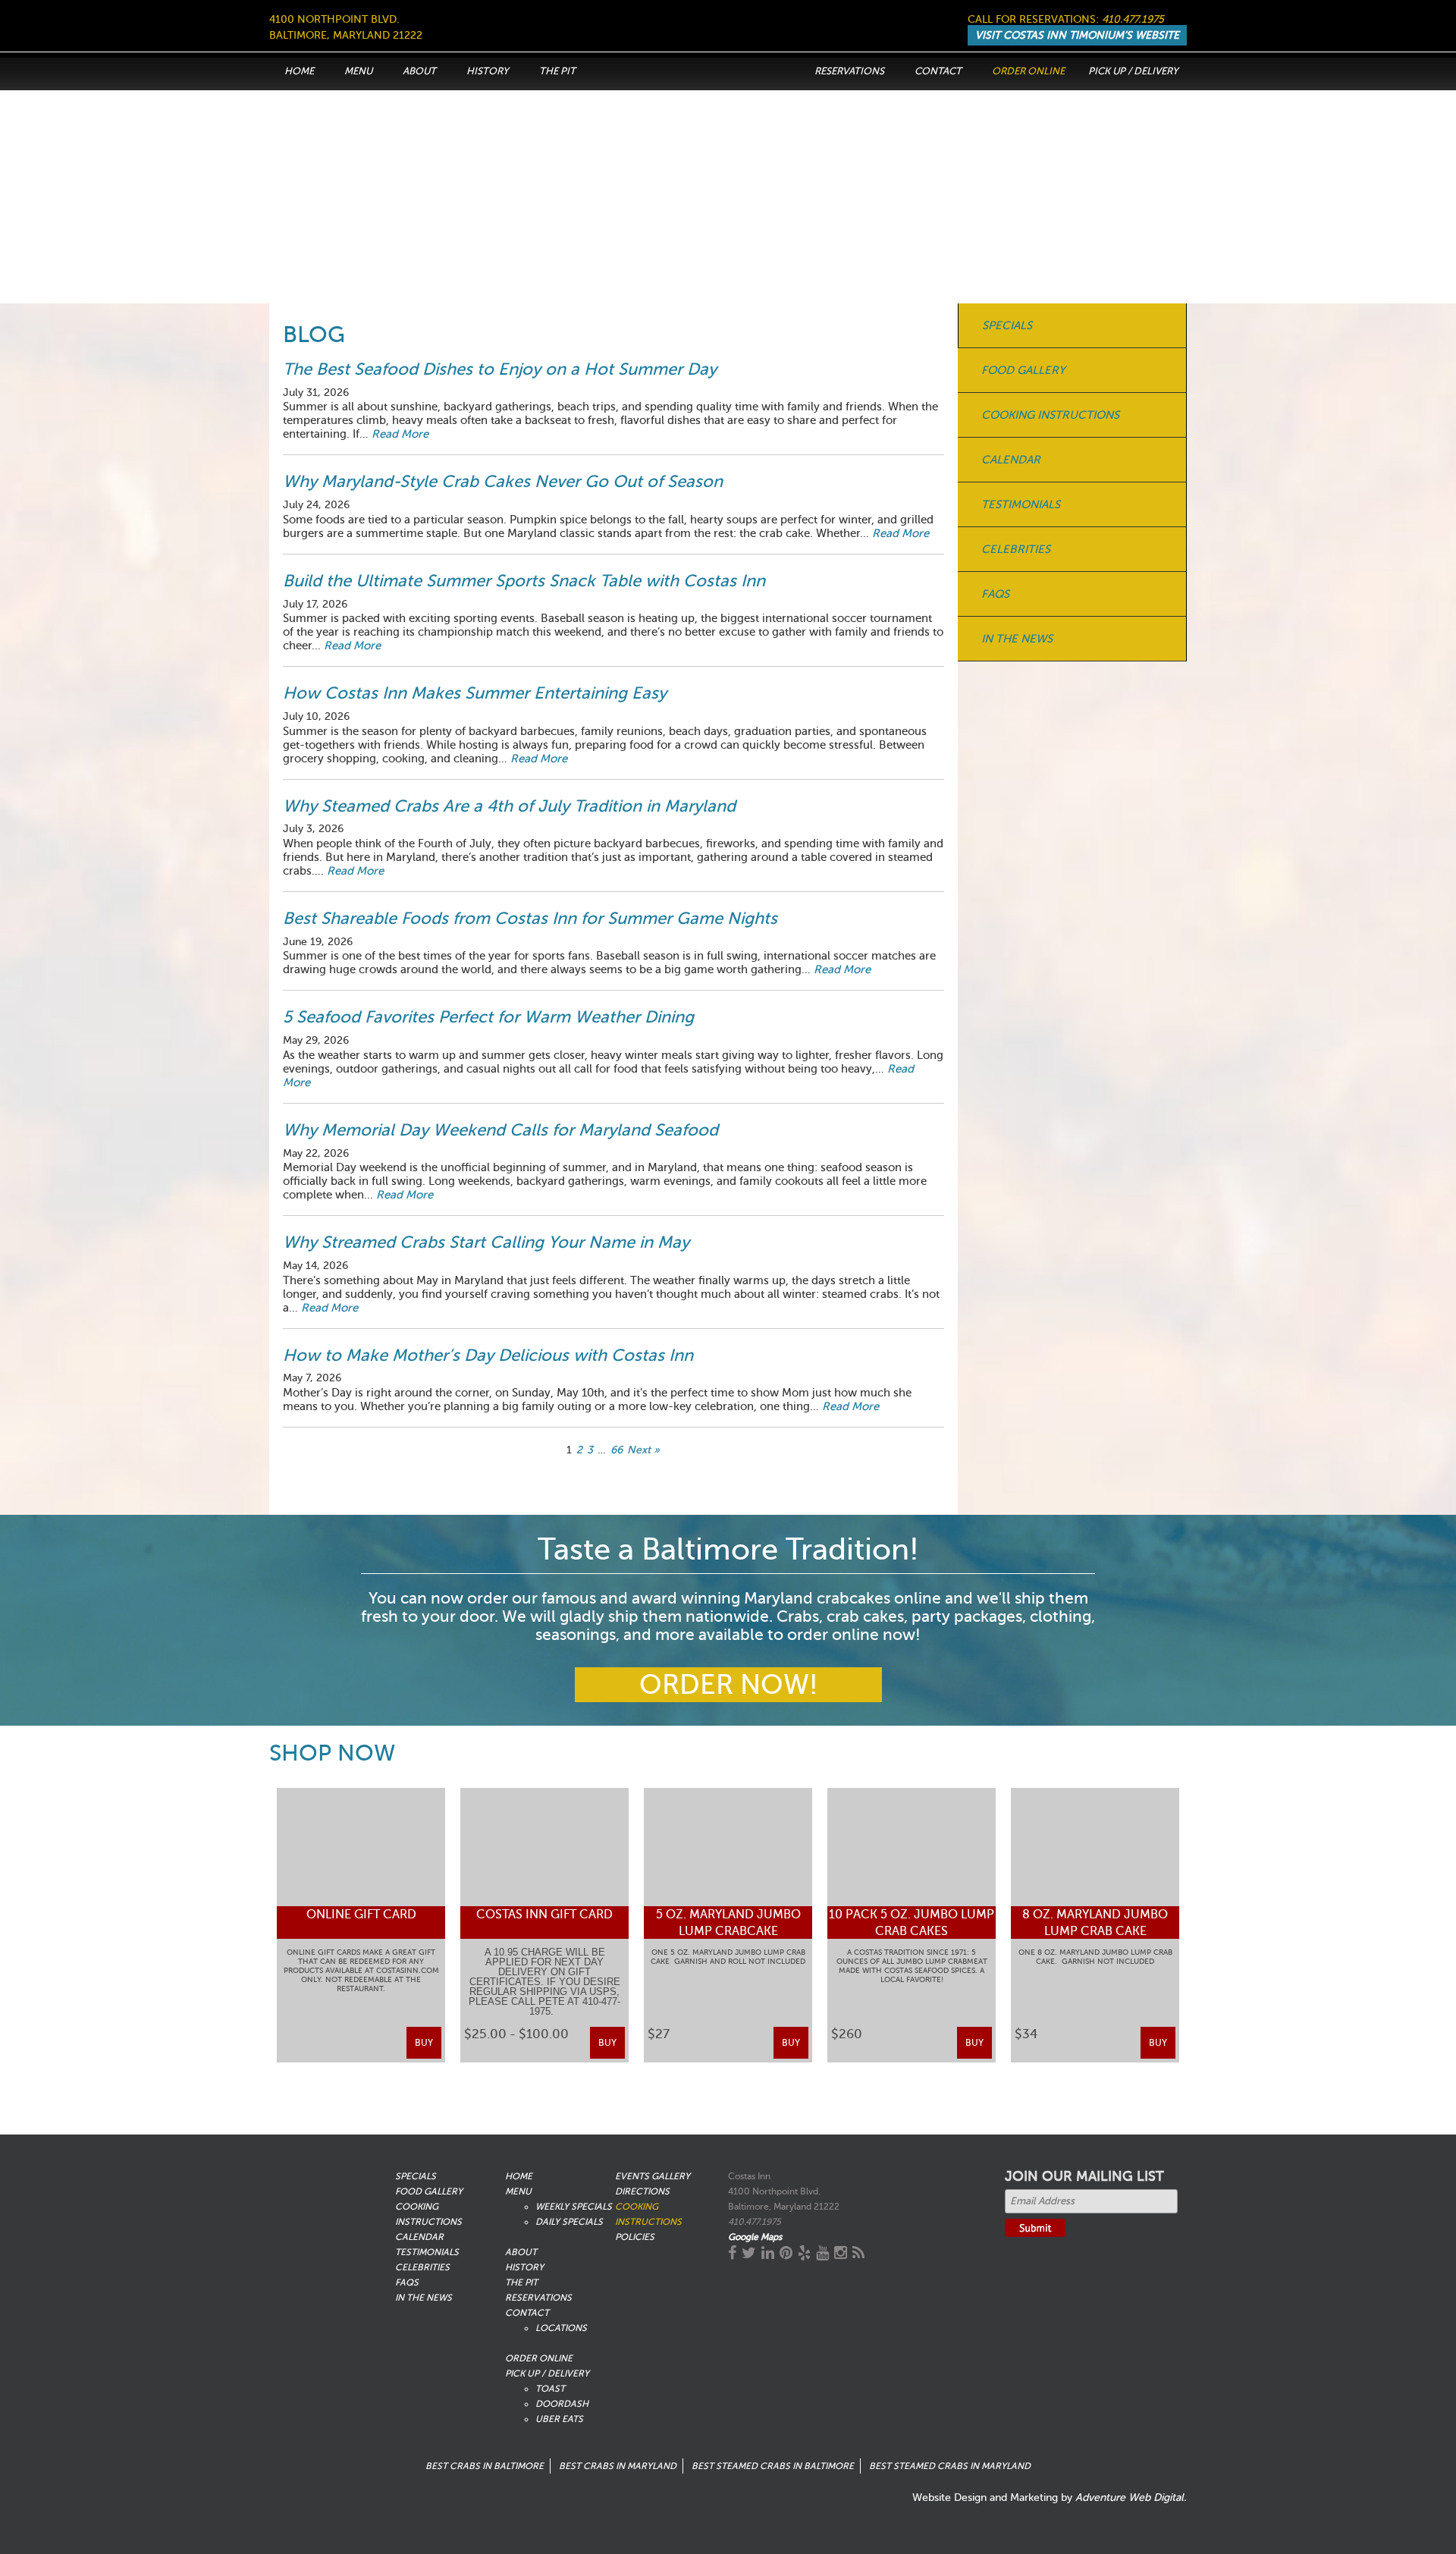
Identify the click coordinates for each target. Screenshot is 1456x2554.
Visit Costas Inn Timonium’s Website (1077, 35)
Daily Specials (569, 2222)
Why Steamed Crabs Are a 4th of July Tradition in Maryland (509, 806)
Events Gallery (653, 2176)
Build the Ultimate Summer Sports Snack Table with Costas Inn (524, 581)
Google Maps (755, 2237)
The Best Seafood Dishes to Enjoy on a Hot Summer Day (500, 369)
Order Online (1028, 71)
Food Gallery (1023, 370)
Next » (643, 1450)
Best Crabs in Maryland (618, 2466)
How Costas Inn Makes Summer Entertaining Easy (475, 693)
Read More (400, 434)
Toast (550, 2389)
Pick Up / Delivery (1133, 71)
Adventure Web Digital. (1131, 2497)
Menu (358, 71)
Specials (1007, 325)
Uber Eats (559, 2419)
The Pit (557, 71)
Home (299, 71)
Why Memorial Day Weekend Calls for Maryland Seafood (500, 1130)
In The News (1017, 639)
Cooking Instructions (1050, 415)
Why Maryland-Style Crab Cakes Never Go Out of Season (503, 481)
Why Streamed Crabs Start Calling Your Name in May (488, 1242)
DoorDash (562, 2404)
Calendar (1011, 460)
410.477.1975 (1133, 19)
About (419, 71)
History (488, 71)
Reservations (849, 71)
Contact (938, 71)
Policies (635, 2237)
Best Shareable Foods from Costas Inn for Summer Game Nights (530, 918)
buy (424, 2043)
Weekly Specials (574, 2207)
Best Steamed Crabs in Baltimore (773, 2466)
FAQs (995, 594)
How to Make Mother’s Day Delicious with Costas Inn (488, 1355)
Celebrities (1016, 549)
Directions (642, 2191)
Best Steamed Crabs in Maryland (950, 2466)
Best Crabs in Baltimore (485, 2466)
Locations (561, 2328)
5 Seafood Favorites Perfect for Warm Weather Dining (488, 1017)
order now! (728, 1685)
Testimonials (1021, 504)
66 (617, 1450)
